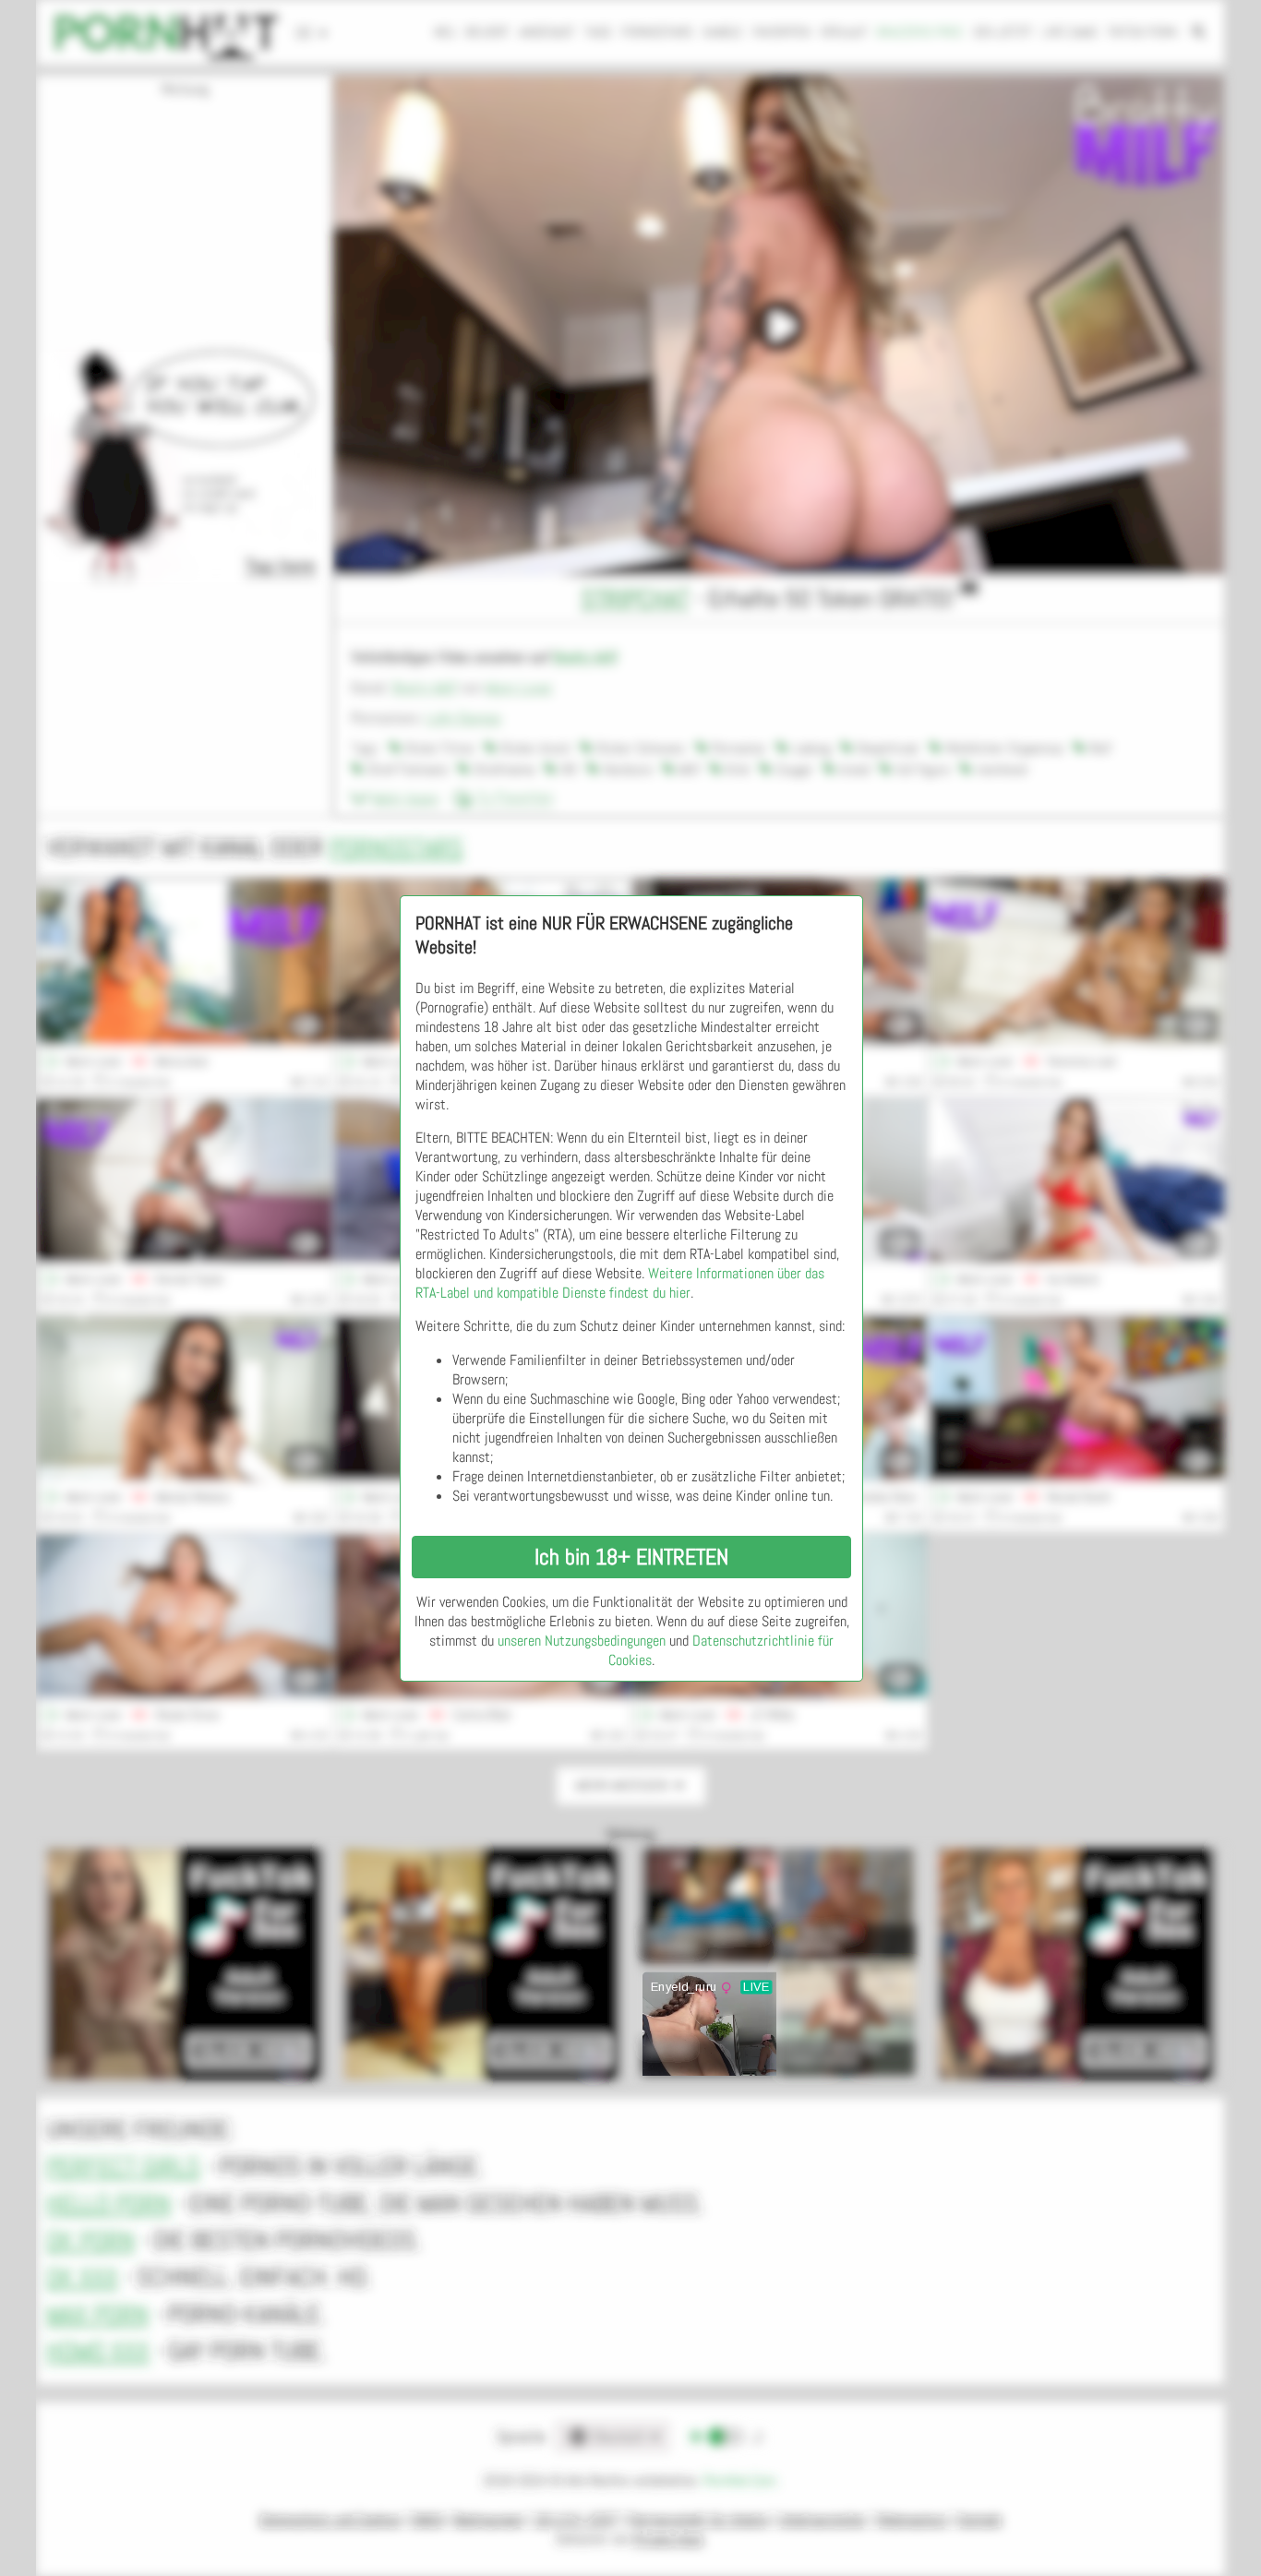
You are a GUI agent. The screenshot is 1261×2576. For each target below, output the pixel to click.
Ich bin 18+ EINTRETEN (631, 1557)
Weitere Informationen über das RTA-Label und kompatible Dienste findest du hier (620, 1283)
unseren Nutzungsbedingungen (582, 1641)
